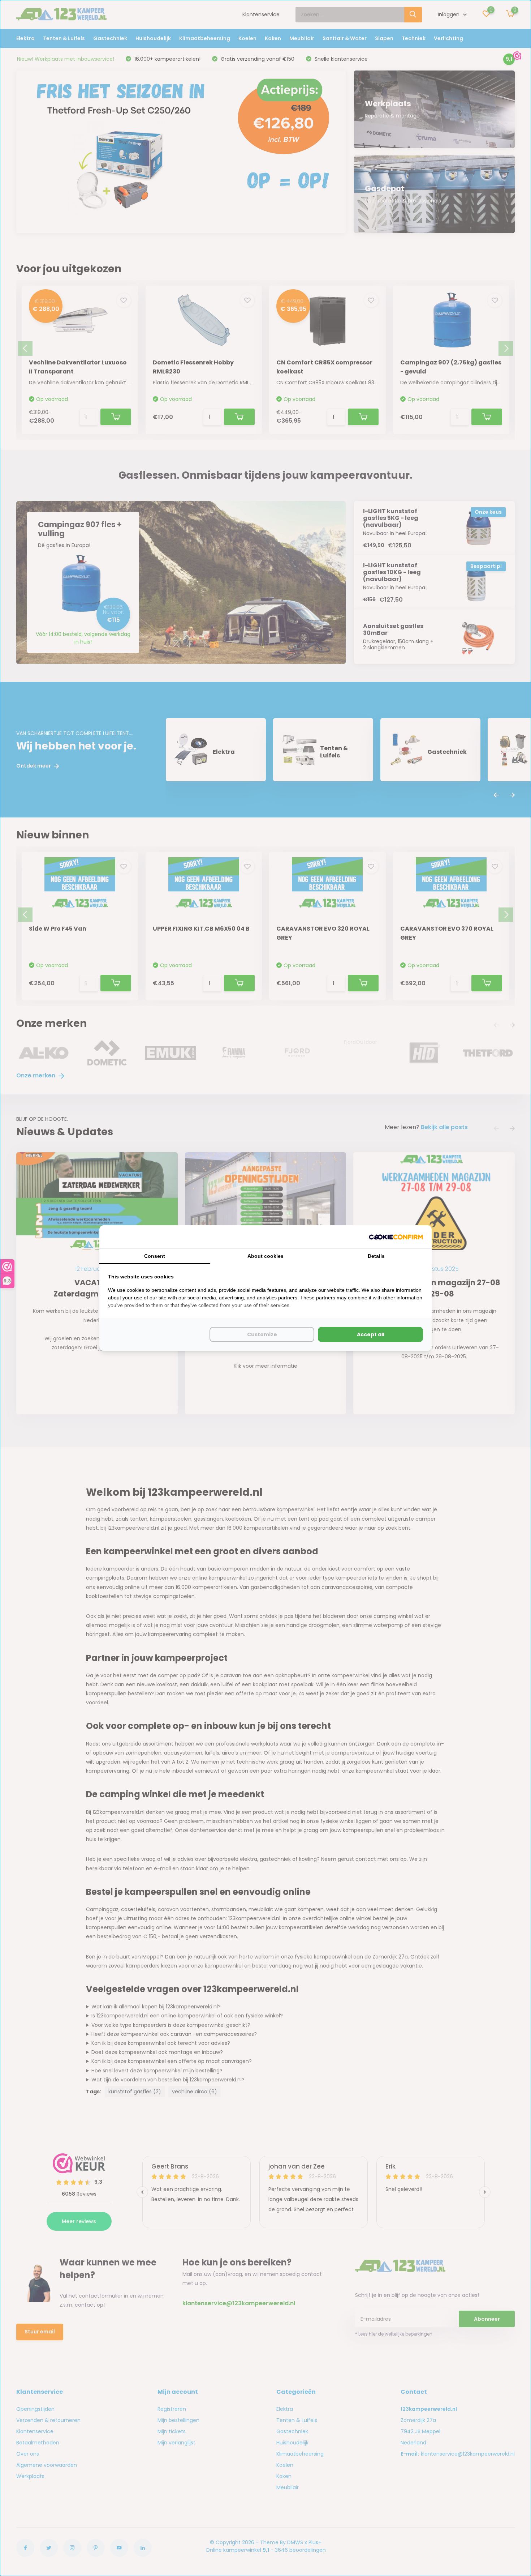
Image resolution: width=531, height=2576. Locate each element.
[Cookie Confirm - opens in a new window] (396, 1237)
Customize (262, 1334)
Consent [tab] (155, 1256)
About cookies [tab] (265, 1256)
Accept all (371, 1334)
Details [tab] (376, 1256)
